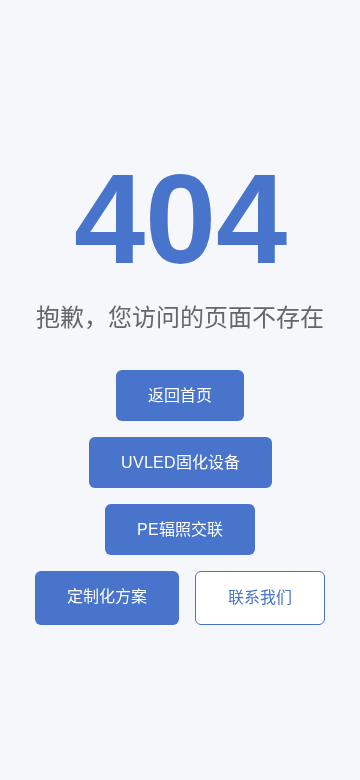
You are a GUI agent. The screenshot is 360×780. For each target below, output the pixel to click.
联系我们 (260, 597)
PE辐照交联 (180, 529)
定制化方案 (107, 596)
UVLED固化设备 (180, 462)
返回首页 (180, 395)
